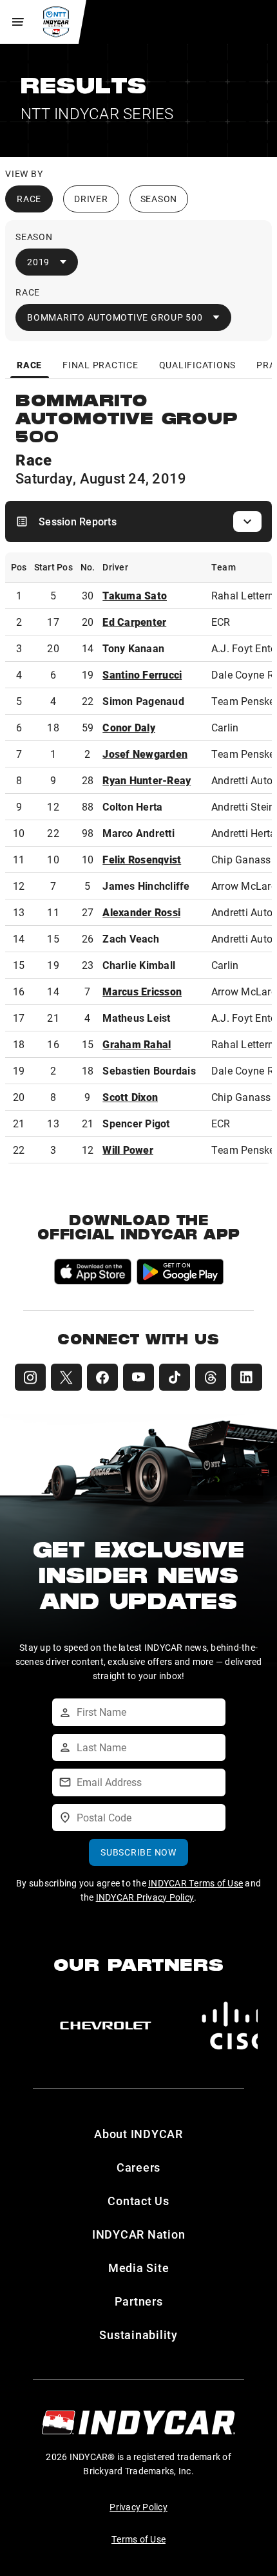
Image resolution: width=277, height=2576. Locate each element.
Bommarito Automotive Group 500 (115, 317)
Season (159, 199)
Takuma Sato (135, 595)
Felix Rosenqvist (142, 859)
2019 (38, 262)
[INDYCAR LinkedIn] (247, 1377)
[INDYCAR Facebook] (102, 1377)
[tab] (30, 365)
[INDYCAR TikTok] (175, 1377)
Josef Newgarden (145, 754)
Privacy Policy (138, 2507)
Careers (138, 2167)
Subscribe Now (138, 1852)
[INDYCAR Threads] (211, 1377)
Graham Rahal (137, 1044)
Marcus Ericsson (142, 991)
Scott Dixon (130, 1097)
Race (29, 199)
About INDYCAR (138, 2134)
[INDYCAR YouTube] (138, 1377)
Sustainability (138, 2335)
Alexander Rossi (141, 912)
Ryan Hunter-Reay (147, 780)
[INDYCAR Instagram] (30, 1377)
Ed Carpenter (134, 622)
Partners (139, 2301)
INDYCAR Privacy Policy (145, 1897)
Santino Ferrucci (142, 674)
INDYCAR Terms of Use (196, 1883)
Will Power (128, 1150)
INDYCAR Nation (139, 2234)
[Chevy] (106, 2026)
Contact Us (138, 2201)
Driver (91, 199)
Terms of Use (138, 2539)
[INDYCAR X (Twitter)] (66, 1377)
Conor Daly (129, 727)
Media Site (139, 2268)
